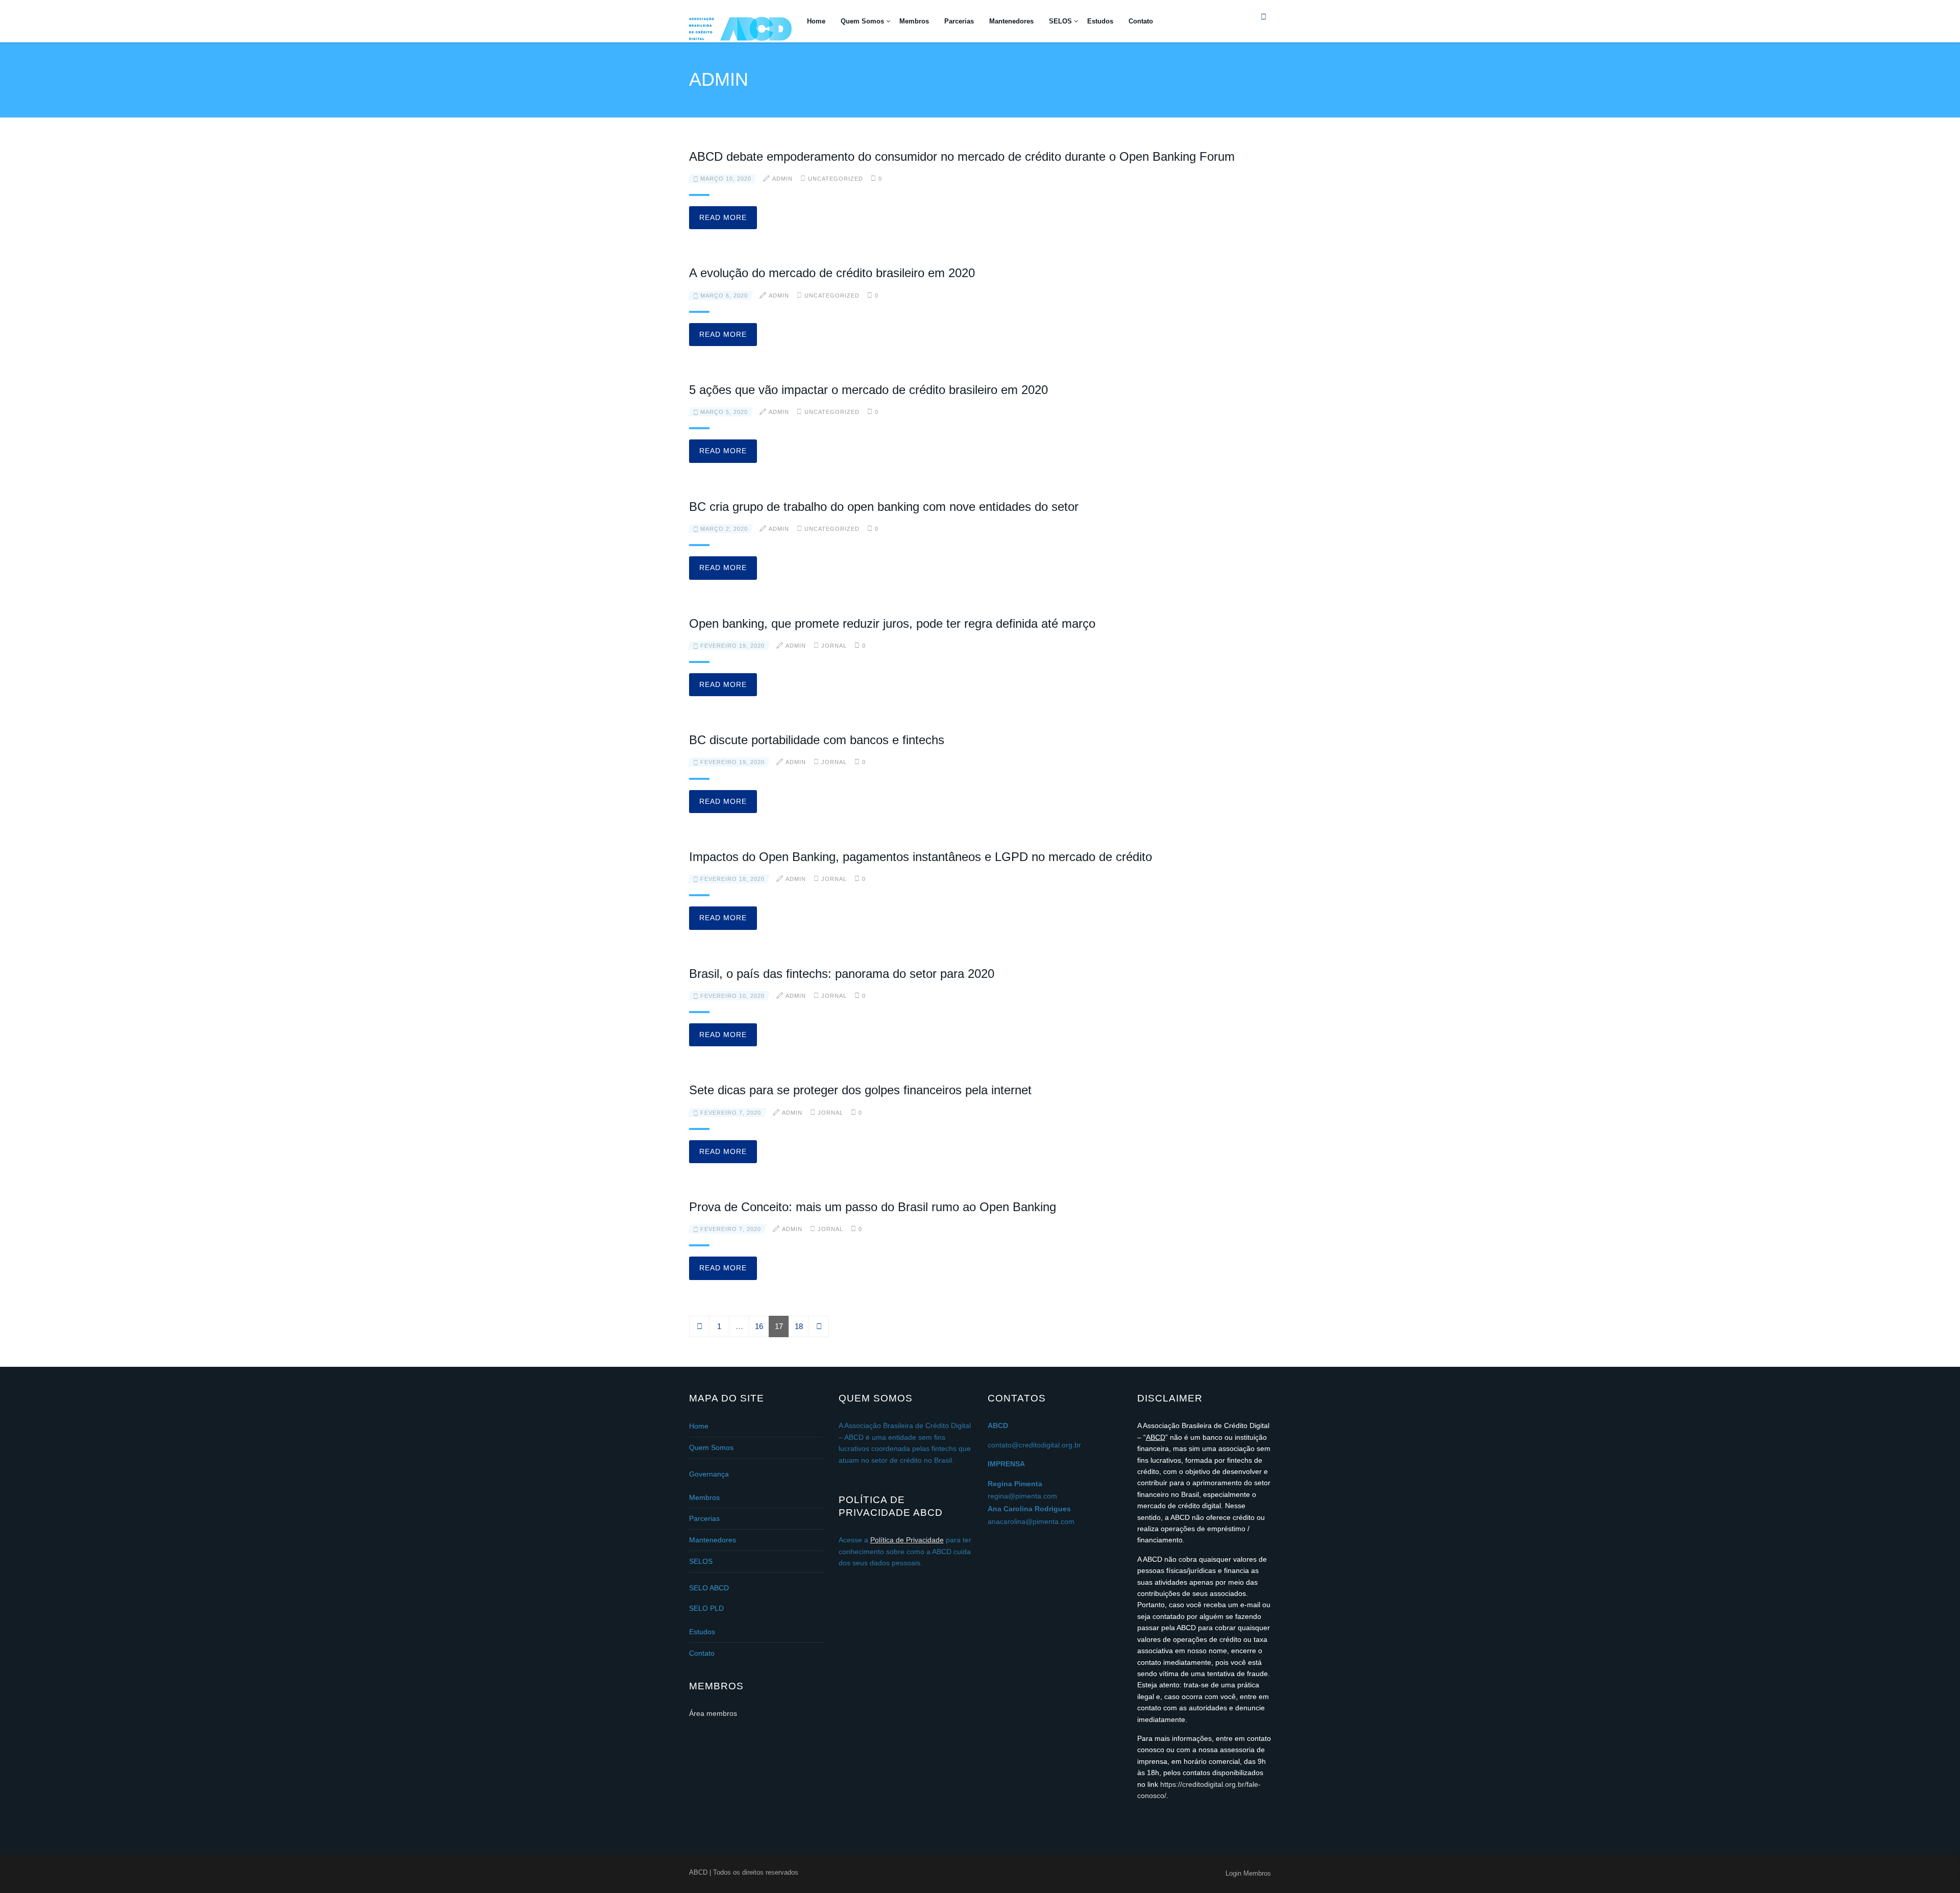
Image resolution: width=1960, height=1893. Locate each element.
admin (782, 179)
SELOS (1060, 21)
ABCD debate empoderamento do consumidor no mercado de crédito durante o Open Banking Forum (962, 156)
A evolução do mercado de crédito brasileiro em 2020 (832, 273)
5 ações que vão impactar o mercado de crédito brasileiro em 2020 (868, 390)
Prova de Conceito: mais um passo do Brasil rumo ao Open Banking (873, 1207)
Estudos (1100, 21)
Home (816, 21)
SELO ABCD (709, 1588)
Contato (1141, 21)
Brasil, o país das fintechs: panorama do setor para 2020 (842, 974)
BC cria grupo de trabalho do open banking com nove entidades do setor (884, 507)
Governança (709, 1474)
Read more (723, 217)
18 (799, 1326)
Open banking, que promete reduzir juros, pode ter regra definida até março (892, 623)
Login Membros (1248, 1873)
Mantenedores (1011, 21)
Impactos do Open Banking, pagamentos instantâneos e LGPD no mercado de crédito (921, 857)
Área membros (713, 1713)
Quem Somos (862, 21)
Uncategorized (836, 179)
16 (759, 1326)
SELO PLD (706, 1608)
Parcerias (959, 21)
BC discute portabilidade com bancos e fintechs (817, 740)
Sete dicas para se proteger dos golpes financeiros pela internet (860, 1090)
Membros (914, 21)
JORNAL (834, 646)
